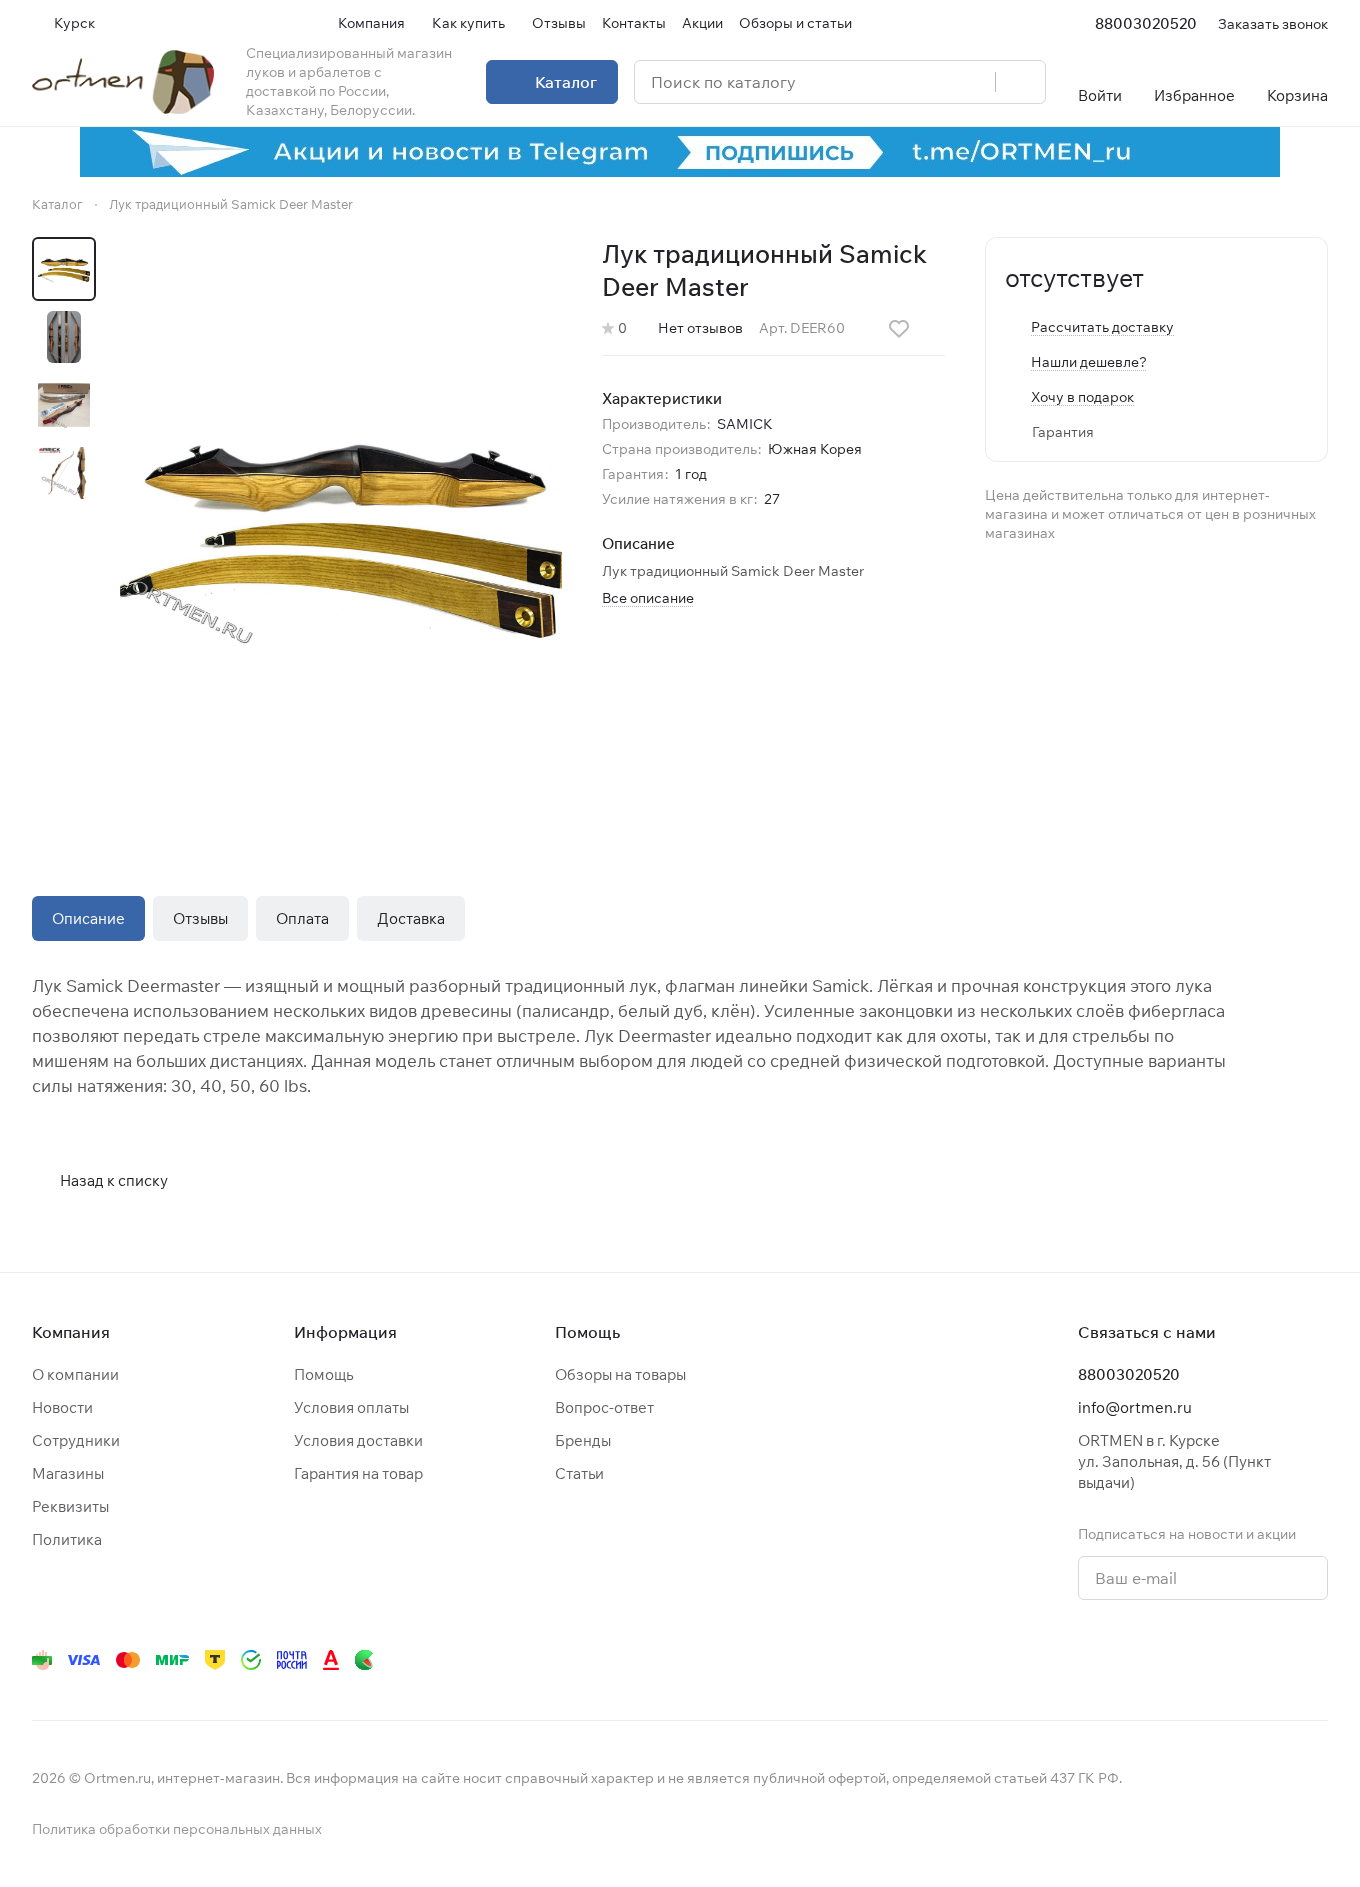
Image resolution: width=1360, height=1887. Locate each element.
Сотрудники (76, 1440)
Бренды (583, 1440)
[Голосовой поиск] (973, 82)
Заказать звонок (1273, 23)
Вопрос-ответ (604, 1407)
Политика (67, 1539)
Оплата (302, 918)
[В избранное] (899, 329)
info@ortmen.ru (1135, 1407)
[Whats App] (1156, 1660)
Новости (62, 1407)
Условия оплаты (351, 1407)
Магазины (68, 1473)
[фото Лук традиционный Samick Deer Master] (341, 532)
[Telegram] (1076, 1660)
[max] (1316, 1660)
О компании (75, 1374)
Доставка (411, 918)
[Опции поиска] (929, 82)
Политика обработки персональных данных (177, 1829)
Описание (88, 918)
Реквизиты (70, 1506)
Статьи (579, 1473)
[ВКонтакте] (1036, 1660)
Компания (71, 1332)
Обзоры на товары (620, 1374)
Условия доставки (358, 1440)
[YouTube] (1116, 1660)
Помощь (323, 1374)
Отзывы (200, 918)
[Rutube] (1236, 1660)
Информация (345, 1332)
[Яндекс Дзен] (1196, 1660)
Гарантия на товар (358, 1473)
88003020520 (1146, 23)
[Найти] (1020, 82)
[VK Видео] (1276, 1660)
